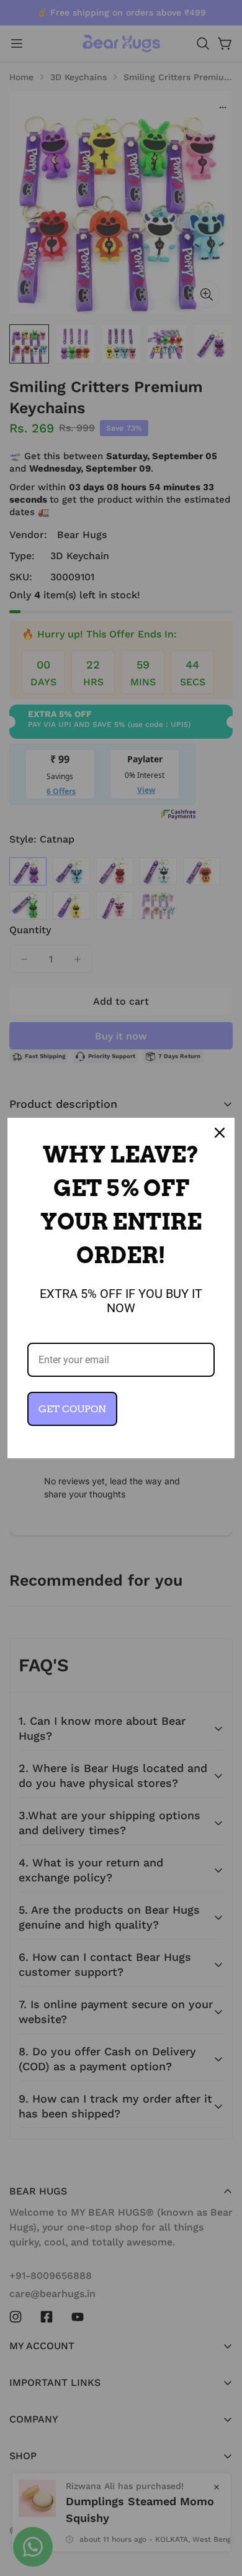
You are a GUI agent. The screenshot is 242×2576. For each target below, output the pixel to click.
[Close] (220, 1133)
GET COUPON (72, 1409)
